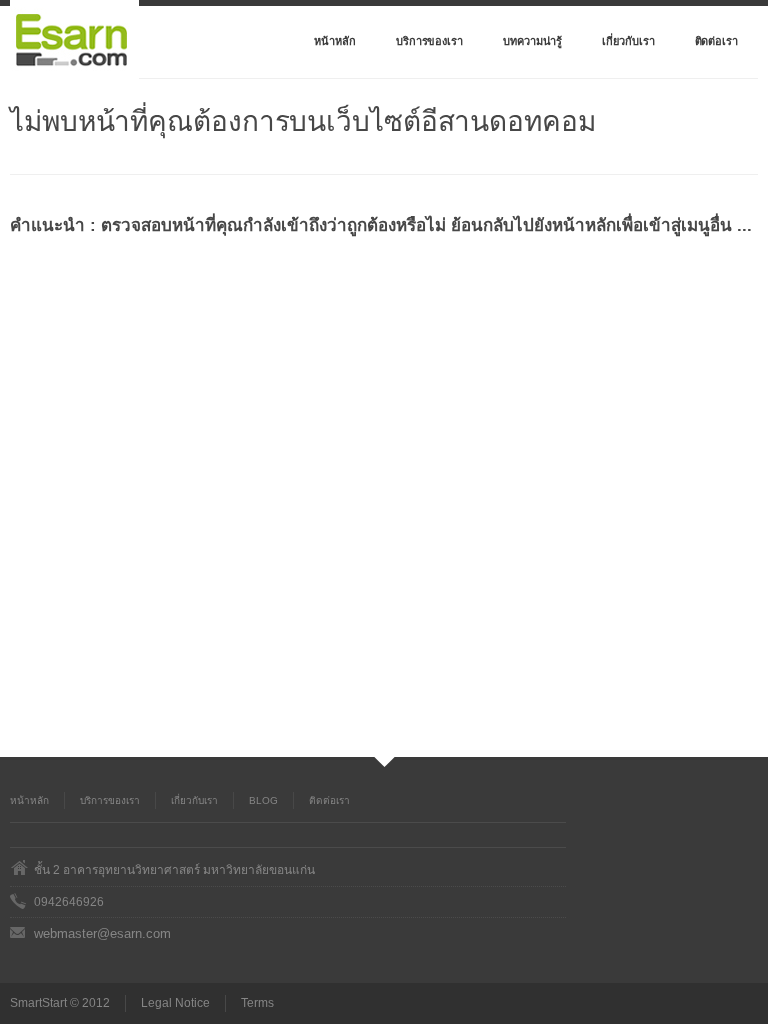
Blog (263, 800)
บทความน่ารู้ (532, 41)
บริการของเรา (429, 41)
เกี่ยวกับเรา (628, 41)
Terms (257, 1003)
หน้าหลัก (335, 41)
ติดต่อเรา (716, 41)
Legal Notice (175, 1003)
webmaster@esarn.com (102, 933)
